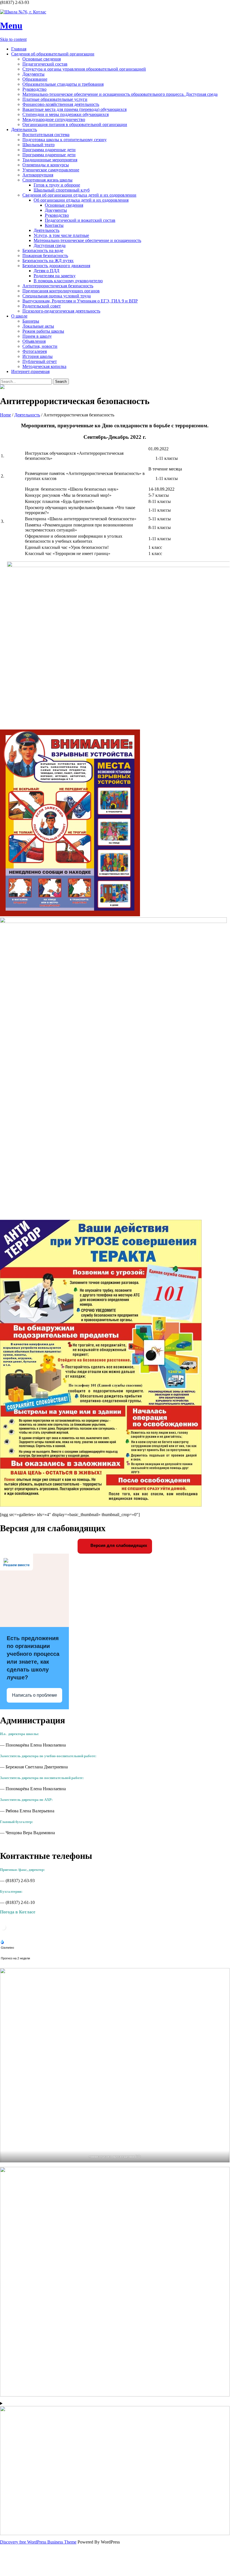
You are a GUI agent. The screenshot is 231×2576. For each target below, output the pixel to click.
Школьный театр (39, 145)
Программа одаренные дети (49, 150)
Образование (35, 79)
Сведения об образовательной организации (53, 54)
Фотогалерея (35, 351)
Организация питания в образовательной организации (75, 124)
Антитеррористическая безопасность (58, 286)
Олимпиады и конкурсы (46, 165)
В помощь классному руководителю (68, 281)
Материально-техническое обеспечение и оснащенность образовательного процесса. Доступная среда (120, 94)
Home (5, 415)
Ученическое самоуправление (51, 170)
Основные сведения (42, 59)
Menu (11, 25)
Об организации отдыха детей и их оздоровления (81, 200)
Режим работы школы (43, 331)
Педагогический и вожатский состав (80, 220)
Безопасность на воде (43, 250)
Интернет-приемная (30, 371)
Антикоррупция (38, 175)
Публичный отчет (40, 361)
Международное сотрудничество (54, 119)
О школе (19, 316)
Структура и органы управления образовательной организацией (84, 69)
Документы (33, 74)
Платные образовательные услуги (55, 99)
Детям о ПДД (46, 271)
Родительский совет (42, 306)
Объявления (34, 341)
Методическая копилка (44, 366)
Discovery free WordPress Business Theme (38, 2542)
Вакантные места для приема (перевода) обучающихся (74, 109)
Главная (19, 49)
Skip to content (13, 39)
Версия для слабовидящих (118, 1545)
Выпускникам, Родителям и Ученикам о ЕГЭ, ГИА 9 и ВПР (80, 301)
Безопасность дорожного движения (56, 266)
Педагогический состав (45, 64)
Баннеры (31, 321)
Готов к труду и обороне (57, 185)
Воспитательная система (46, 135)
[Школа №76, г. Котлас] (115, 12)
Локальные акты (38, 326)
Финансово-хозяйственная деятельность (61, 104)
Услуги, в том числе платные (61, 235)
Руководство (34, 89)
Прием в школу (37, 336)
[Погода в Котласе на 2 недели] (16, 1957)
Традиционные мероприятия (50, 160)
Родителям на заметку (55, 276)
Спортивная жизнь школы (47, 180)
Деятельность (24, 130)
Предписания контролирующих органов (61, 291)
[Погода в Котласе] (3, 1929)
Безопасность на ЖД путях (48, 261)
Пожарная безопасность (45, 256)
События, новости (40, 346)
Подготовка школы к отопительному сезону (65, 140)
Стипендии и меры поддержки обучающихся (66, 114)
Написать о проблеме (35, 1695)
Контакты (54, 225)
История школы (38, 356)
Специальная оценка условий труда (57, 296)
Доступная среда (50, 245)
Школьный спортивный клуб (62, 190)
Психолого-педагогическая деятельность (61, 311)
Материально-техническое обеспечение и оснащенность (87, 240)
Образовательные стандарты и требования (63, 84)
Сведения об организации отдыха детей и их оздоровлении (79, 195)
